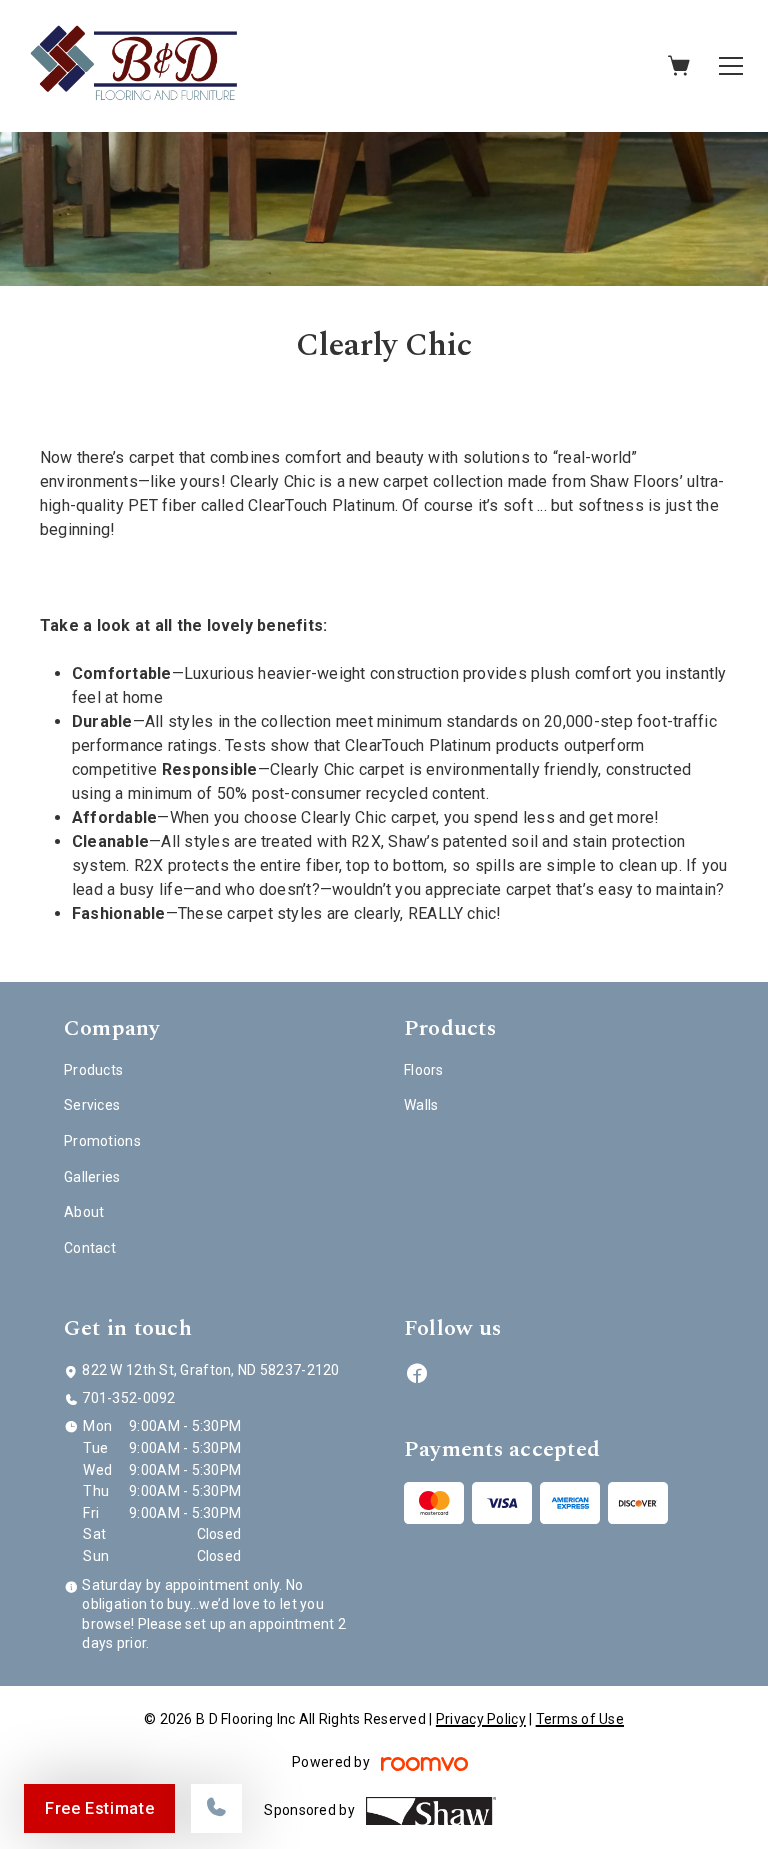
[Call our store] (216, 1808)
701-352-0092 (128, 1398)
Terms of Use (580, 1719)
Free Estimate (99, 1808)
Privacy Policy (481, 1719)
